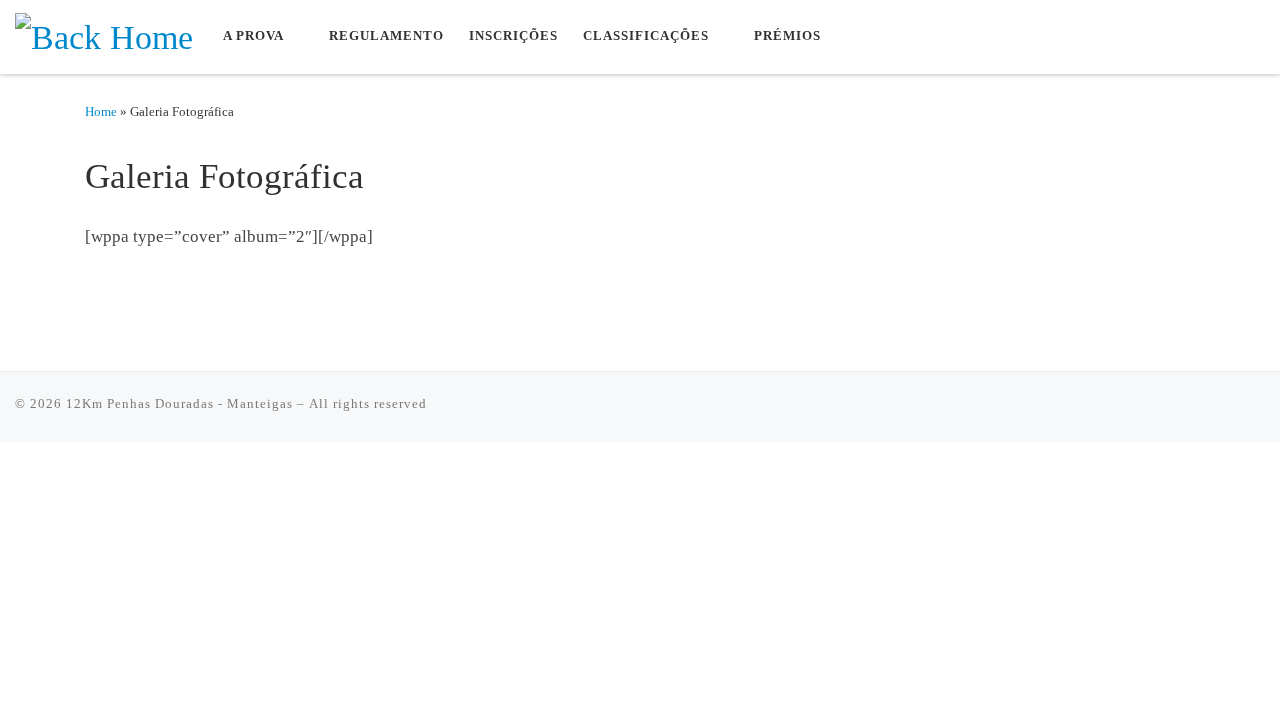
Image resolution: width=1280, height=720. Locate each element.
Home (101, 111)
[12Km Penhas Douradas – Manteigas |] (104, 34)
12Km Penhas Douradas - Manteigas (179, 403)
